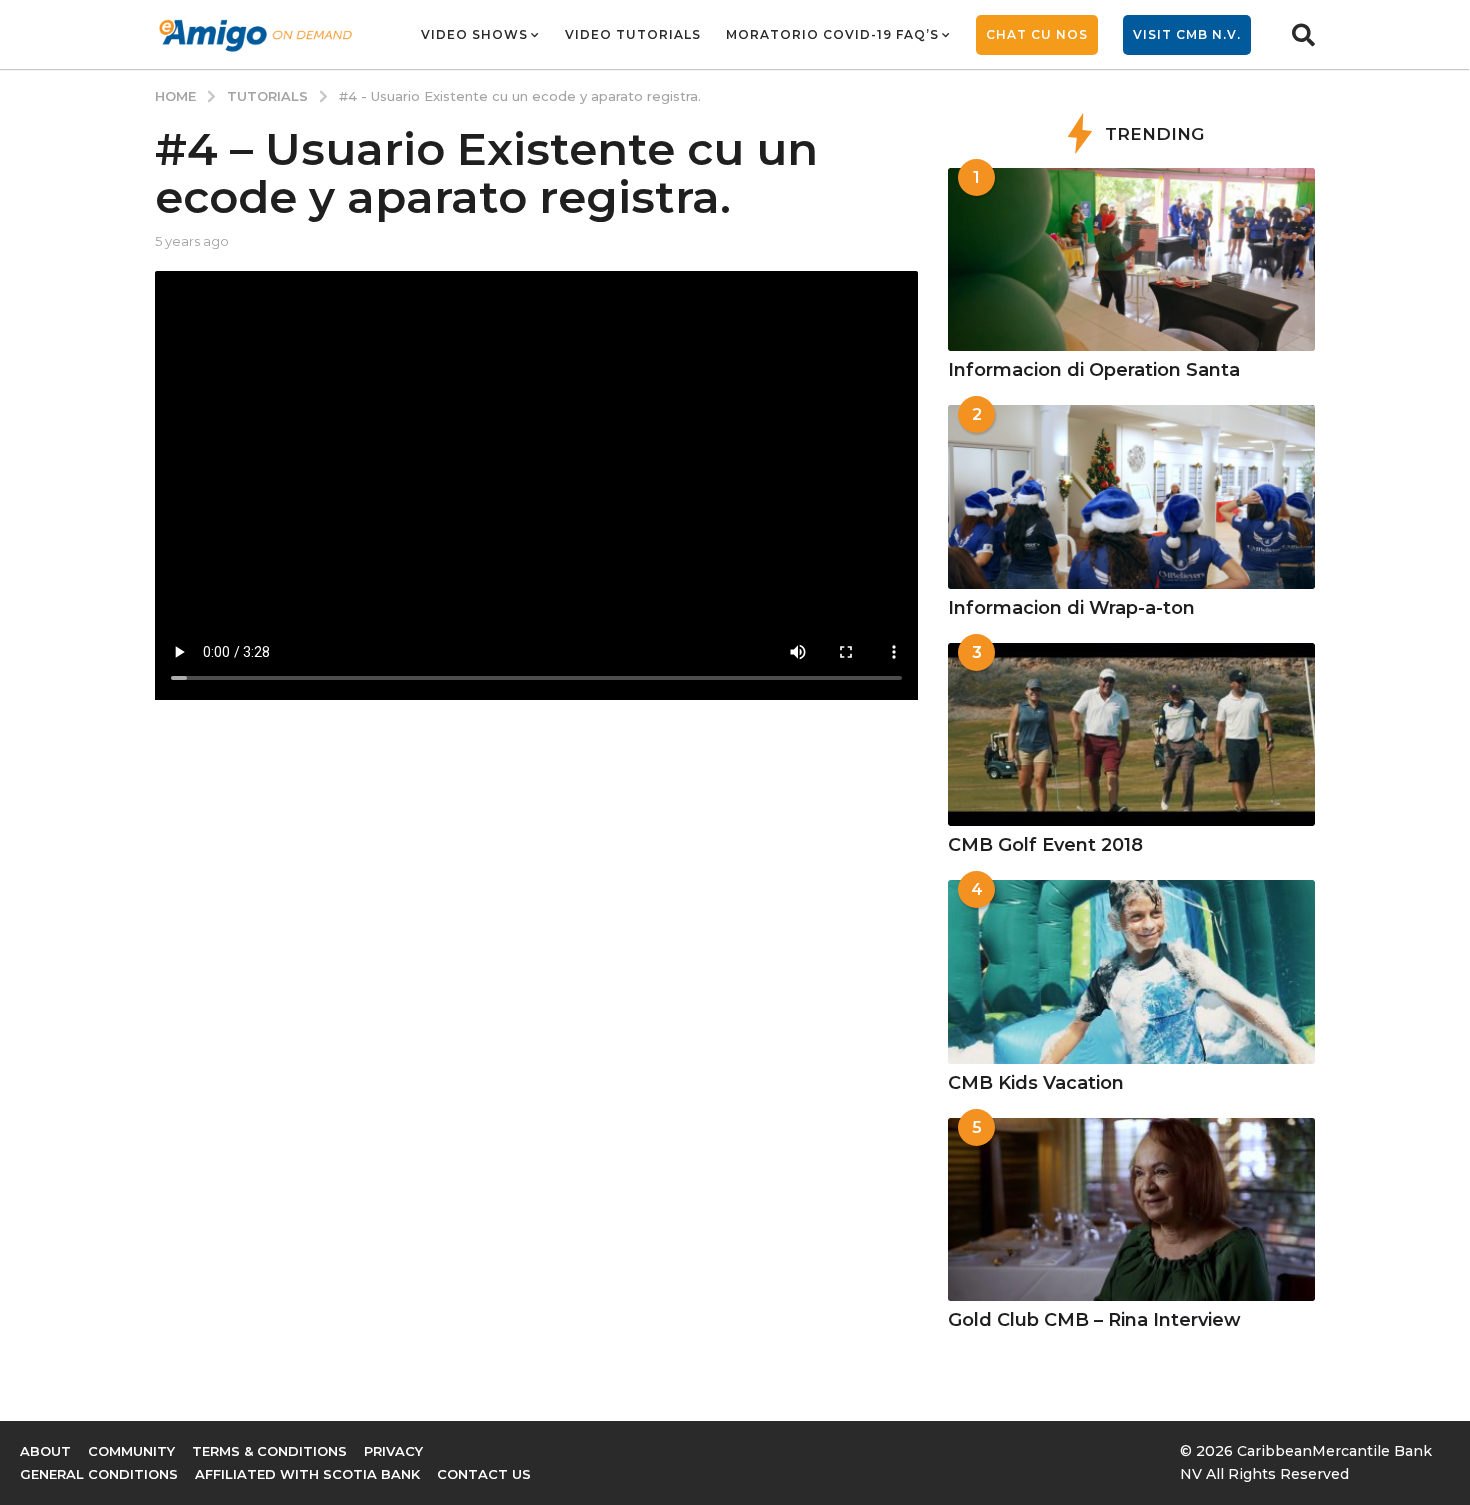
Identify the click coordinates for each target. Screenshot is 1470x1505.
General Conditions (99, 1474)
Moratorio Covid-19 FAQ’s (832, 34)
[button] (1303, 35)
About (45, 1451)
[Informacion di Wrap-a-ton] (1131, 496)
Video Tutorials (633, 34)
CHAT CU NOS (1037, 34)
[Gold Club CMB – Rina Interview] (1131, 1209)
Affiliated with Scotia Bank (307, 1474)
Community (131, 1451)
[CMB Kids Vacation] (1131, 971)
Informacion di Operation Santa (1094, 370)
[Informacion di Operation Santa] (1131, 259)
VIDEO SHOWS (474, 34)
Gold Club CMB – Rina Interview (1094, 1320)
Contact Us (484, 1474)
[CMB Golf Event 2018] (1131, 734)
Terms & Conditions (269, 1451)
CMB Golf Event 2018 (1045, 845)
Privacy (393, 1451)
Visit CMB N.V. (1187, 34)
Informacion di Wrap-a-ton (1071, 608)
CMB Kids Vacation (1036, 1083)
